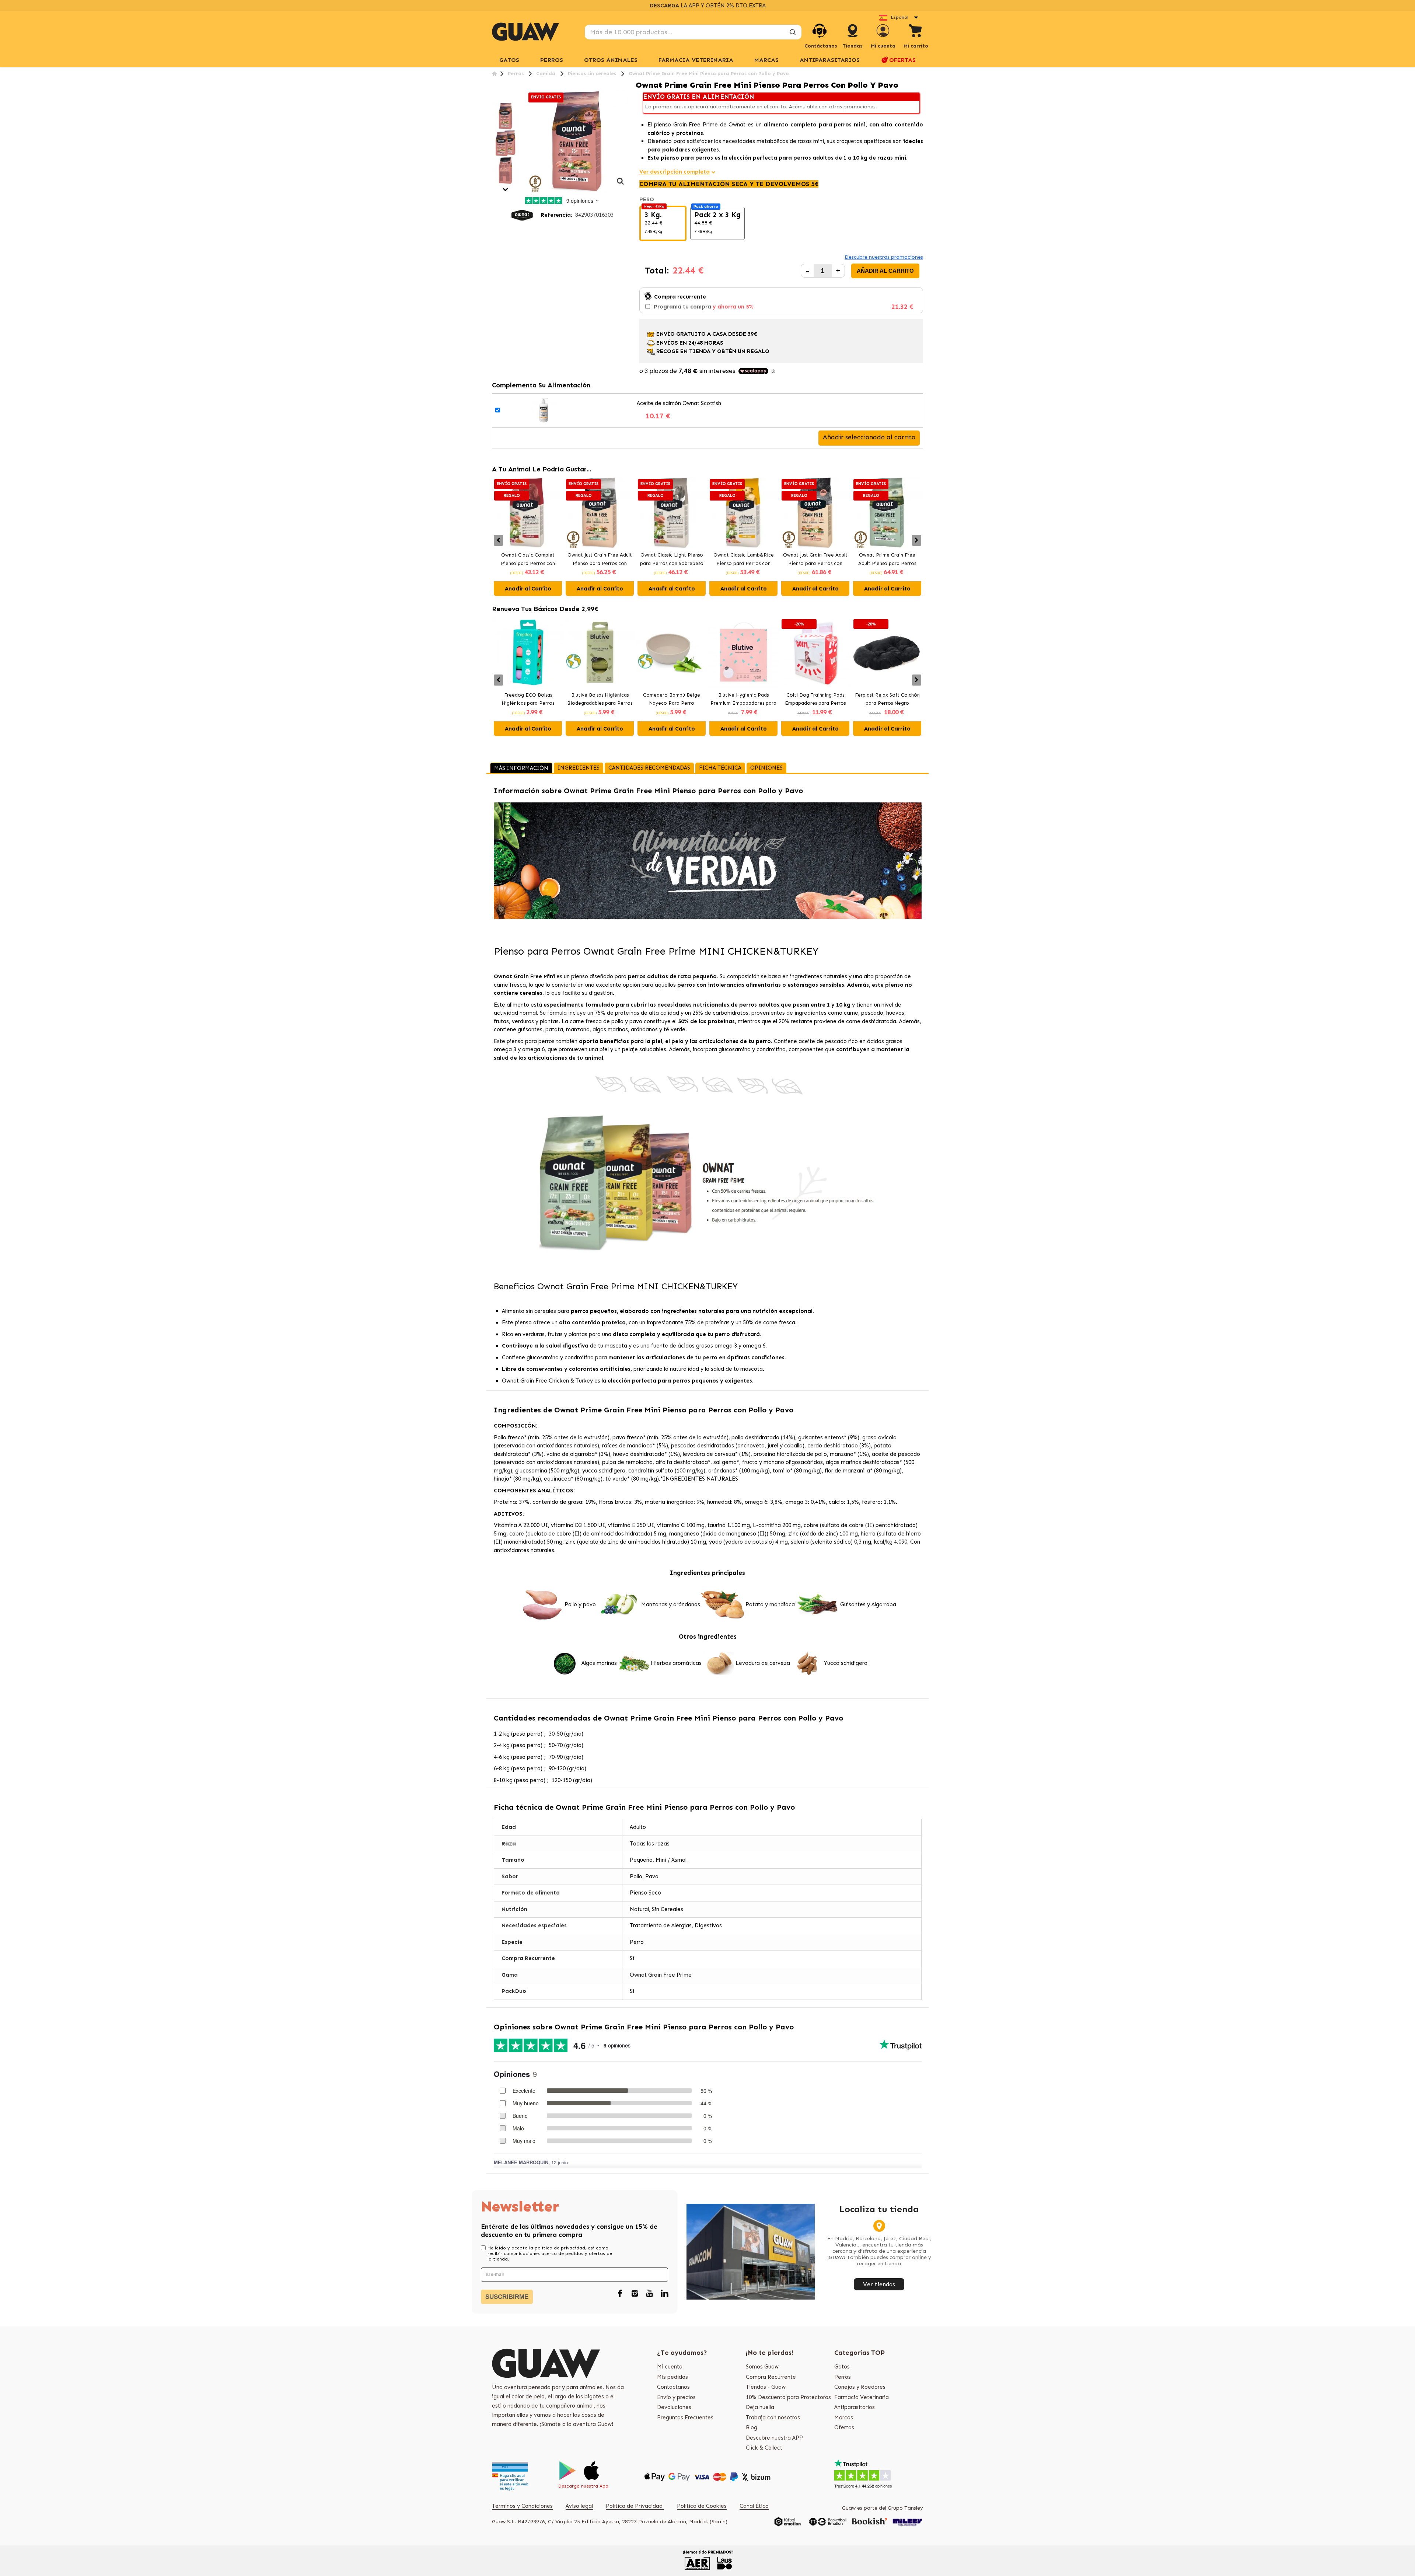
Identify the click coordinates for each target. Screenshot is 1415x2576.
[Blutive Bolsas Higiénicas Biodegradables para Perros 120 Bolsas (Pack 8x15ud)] (600, 653)
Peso (647, 199)
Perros (843, 2377)
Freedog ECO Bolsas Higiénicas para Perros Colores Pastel (528, 700)
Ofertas (844, 2427)
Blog (752, 2427)
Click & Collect (764, 2448)
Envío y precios (676, 2397)
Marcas (766, 60)
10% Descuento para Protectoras (788, 2397)
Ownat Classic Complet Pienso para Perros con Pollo (528, 560)
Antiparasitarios (855, 2407)
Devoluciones (674, 2407)
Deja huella (760, 2407)
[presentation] (498, 540)
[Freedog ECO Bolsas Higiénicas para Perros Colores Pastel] (528, 653)
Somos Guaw (762, 2367)
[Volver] (494, 74)
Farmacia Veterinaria (862, 2397)
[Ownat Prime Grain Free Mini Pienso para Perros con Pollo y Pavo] (506, 116)
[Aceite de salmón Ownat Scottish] (544, 410)
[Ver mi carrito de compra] (916, 32)
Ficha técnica (720, 768)
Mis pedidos (672, 2377)
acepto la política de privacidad (548, 2248)
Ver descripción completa (675, 172)
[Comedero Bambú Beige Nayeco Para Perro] (672, 653)
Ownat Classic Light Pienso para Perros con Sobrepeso (672, 559)
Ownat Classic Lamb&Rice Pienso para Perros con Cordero (744, 560)
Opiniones (766, 768)
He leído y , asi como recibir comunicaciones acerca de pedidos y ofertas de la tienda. (550, 2253)
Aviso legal (579, 2506)
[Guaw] (525, 32)
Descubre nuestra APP (774, 2438)
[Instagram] (635, 2294)
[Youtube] (650, 2294)
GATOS (509, 60)
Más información (521, 768)
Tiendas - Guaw (766, 2387)
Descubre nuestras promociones (884, 257)
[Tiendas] (853, 38)
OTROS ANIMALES (611, 60)
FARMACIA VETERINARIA (696, 60)
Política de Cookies (702, 2506)
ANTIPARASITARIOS (830, 60)
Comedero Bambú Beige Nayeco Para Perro (672, 699)
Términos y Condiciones (522, 2506)
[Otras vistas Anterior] (495, 98)
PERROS (552, 60)
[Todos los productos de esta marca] (522, 215)
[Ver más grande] (621, 185)
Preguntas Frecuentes (685, 2418)
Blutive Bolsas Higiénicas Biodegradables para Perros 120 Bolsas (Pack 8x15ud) (600, 700)
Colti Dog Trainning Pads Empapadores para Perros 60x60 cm (815, 700)
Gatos (842, 2367)
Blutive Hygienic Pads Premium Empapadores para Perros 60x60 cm (743, 700)
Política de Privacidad (635, 2506)
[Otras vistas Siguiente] (506, 190)
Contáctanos (673, 2387)
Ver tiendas (879, 2284)
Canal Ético (754, 2506)
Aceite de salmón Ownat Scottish (679, 403)
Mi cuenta (670, 2367)
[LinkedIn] (664, 2294)
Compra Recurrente (771, 2377)
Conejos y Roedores (860, 2387)
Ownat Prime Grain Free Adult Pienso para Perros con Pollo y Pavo (887, 560)
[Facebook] (620, 2294)
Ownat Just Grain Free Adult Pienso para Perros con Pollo (600, 560)
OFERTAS (902, 60)
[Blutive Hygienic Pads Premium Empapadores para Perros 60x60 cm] (743, 653)
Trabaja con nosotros (773, 2418)
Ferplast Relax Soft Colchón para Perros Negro (887, 699)
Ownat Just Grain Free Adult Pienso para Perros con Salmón (815, 560)
